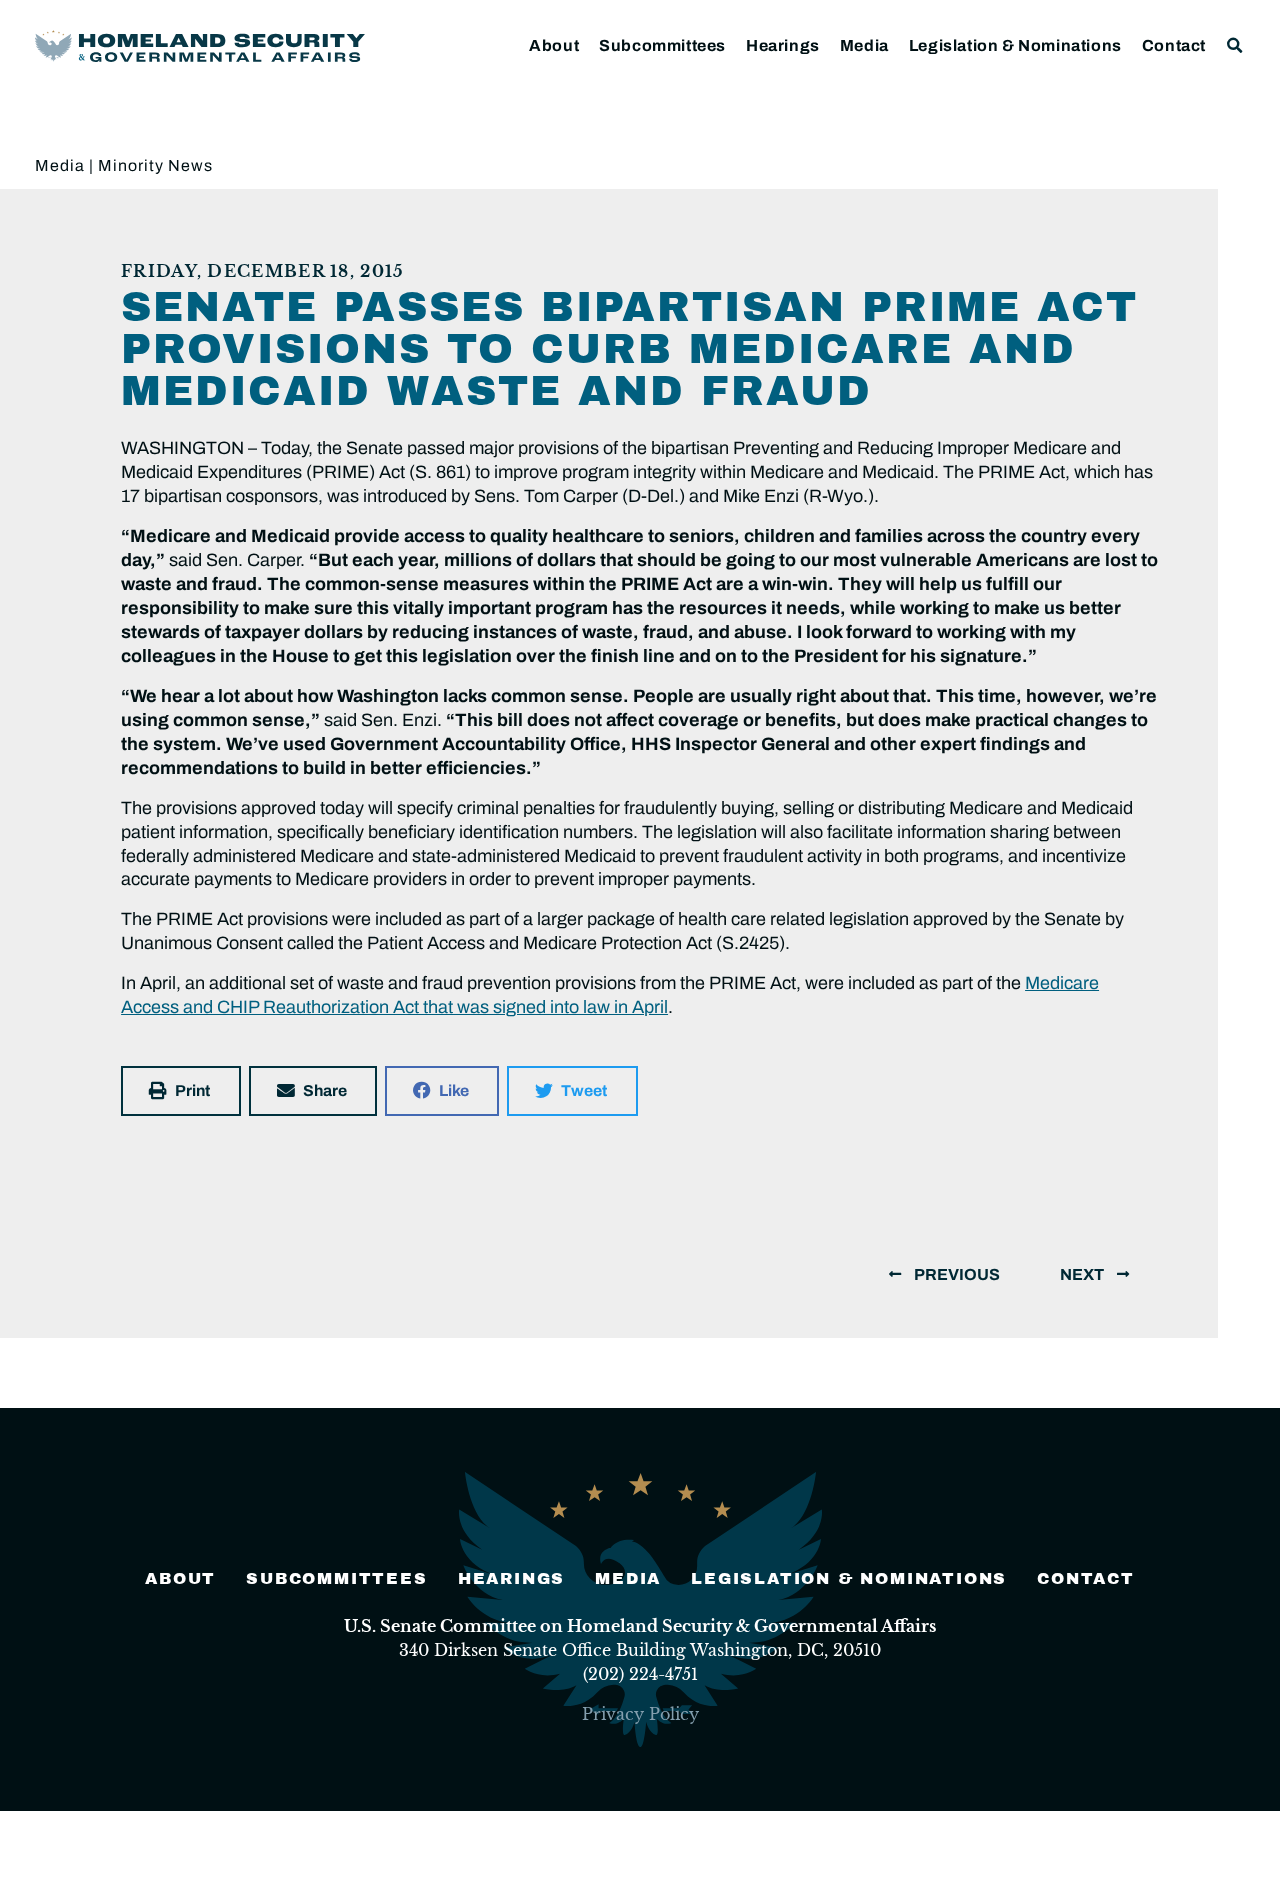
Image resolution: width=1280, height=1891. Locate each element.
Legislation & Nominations (1015, 45)
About (554, 45)
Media (864, 45)
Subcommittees (662, 45)
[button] (1235, 45)
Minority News (155, 165)
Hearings (783, 45)
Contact (1174, 45)
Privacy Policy (640, 1714)
